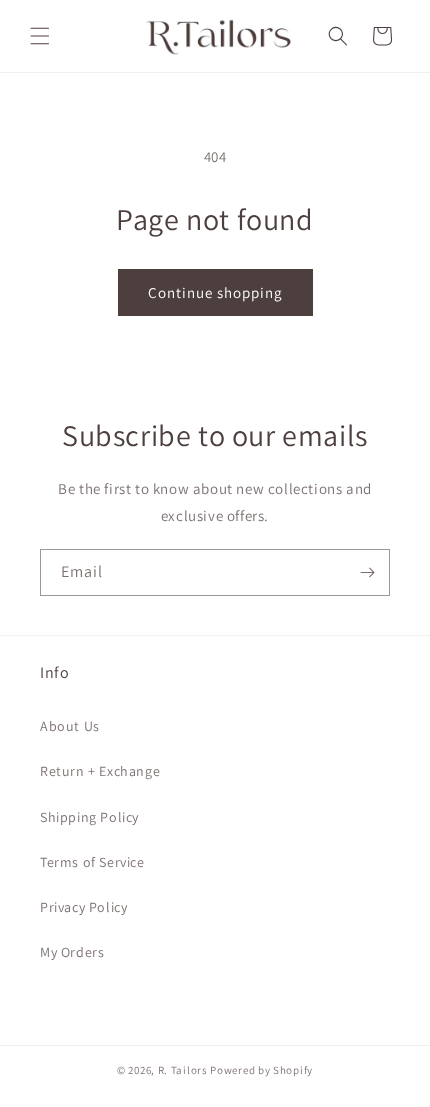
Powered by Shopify (261, 1070)
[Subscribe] (367, 572)
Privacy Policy (83, 907)
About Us (70, 726)
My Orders (72, 952)
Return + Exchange (100, 771)
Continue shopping (215, 292)
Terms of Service (92, 862)
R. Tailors (184, 1070)
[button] (40, 36)
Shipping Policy (89, 817)
